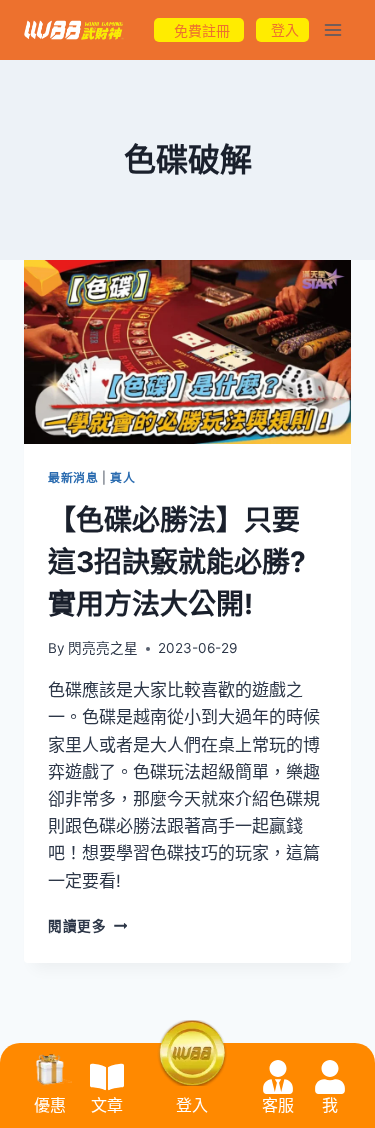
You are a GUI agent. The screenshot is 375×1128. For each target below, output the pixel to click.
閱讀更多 (87, 926)
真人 (122, 477)
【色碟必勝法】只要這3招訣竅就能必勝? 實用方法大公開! (177, 562)
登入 (192, 1105)
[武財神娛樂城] (74, 30)
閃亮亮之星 (103, 648)
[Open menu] (332, 29)
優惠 (50, 1105)
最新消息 (73, 477)
